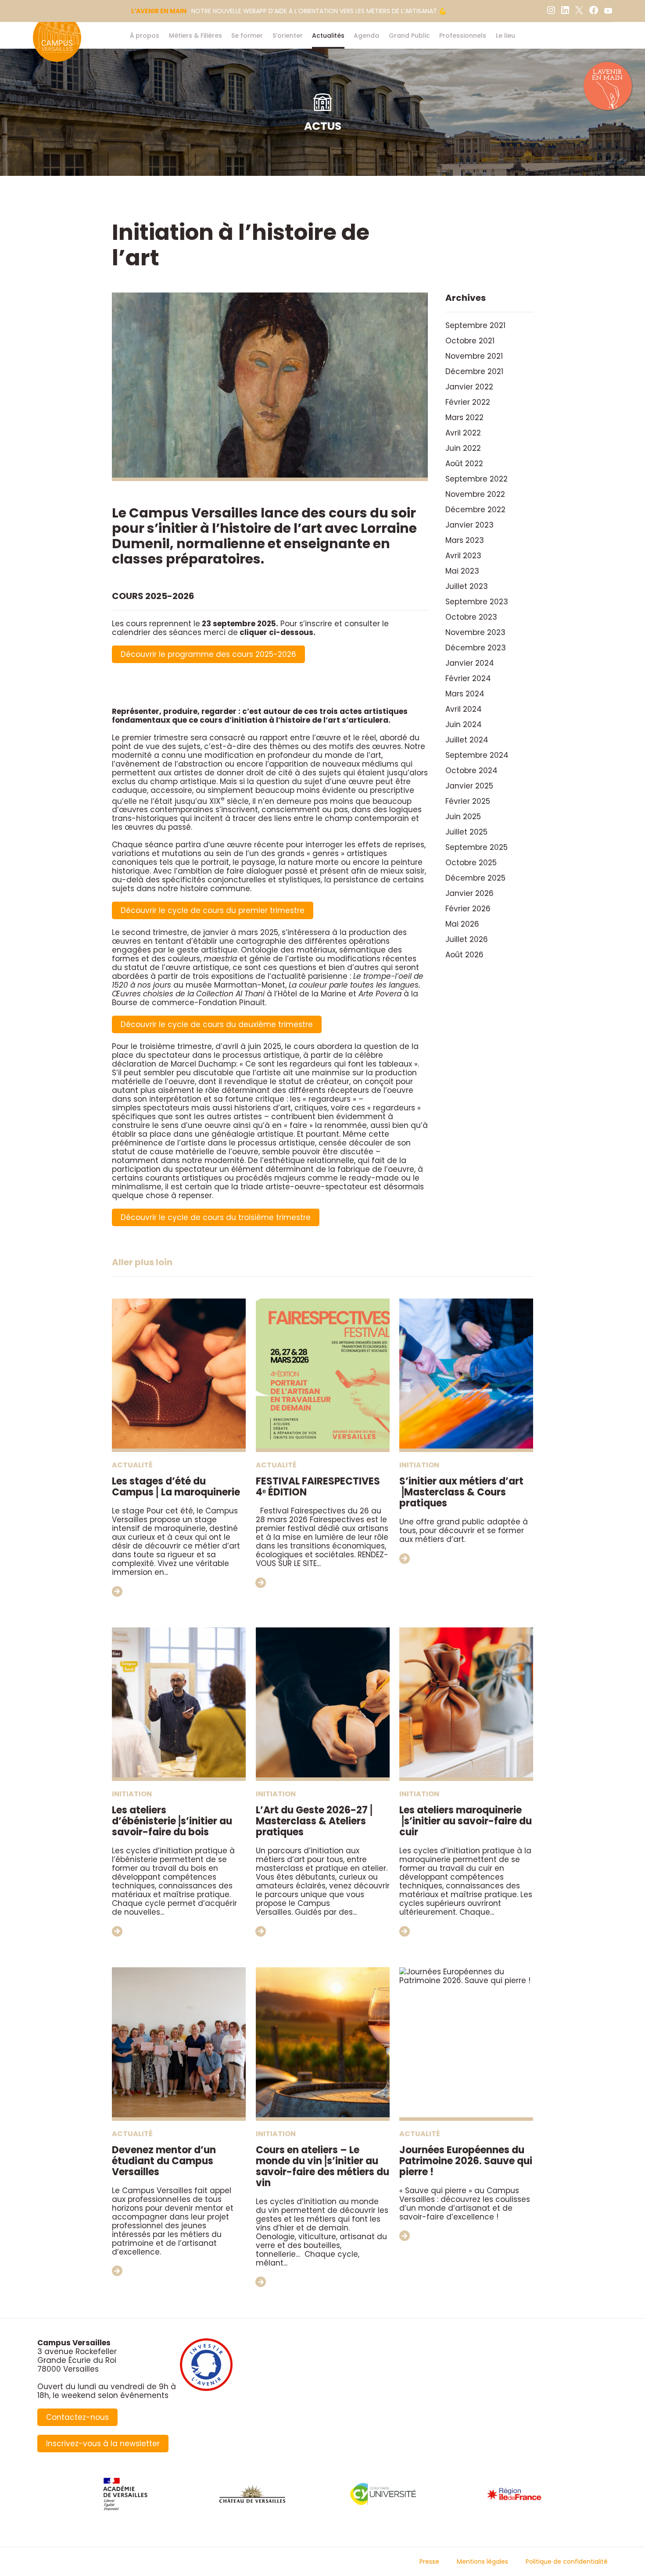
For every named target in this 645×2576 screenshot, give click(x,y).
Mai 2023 (462, 571)
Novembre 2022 (475, 494)
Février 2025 (468, 801)
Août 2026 (464, 955)
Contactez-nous (77, 2417)
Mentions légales (482, 2562)
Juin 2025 (463, 817)
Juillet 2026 (467, 939)
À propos (145, 36)
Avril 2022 (463, 433)
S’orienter (288, 36)
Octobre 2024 (471, 771)
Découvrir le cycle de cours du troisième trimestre (216, 1217)
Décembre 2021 (474, 371)
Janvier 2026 (469, 893)
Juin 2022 (463, 448)
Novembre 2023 (475, 632)
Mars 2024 (465, 694)
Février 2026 (468, 909)
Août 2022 (464, 464)
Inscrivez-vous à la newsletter (103, 2444)
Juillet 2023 (467, 586)
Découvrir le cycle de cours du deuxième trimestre (217, 1024)
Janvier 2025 (469, 786)
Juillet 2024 (467, 740)
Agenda (366, 36)
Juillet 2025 (466, 832)
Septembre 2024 (477, 755)
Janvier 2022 (469, 387)
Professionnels (463, 36)
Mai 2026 (462, 924)
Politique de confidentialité (567, 2562)
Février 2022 (468, 402)
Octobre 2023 (471, 617)
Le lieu (505, 36)
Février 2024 (468, 678)
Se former (247, 36)
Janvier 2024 (470, 663)
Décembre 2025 (475, 878)
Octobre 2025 (471, 863)
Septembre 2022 (477, 479)
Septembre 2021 (475, 325)
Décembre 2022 (475, 510)
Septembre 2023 (477, 602)
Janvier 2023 (469, 525)
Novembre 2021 (474, 356)
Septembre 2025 (477, 847)
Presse (429, 2562)
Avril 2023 (463, 556)
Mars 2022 (464, 417)
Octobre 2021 (470, 341)
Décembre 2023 (476, 648)
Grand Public (409, 36)
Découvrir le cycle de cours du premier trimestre (213, 910)
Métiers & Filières (195, 36)
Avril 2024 (464, 709)
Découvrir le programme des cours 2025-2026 (208, 654)
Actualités (328, 36)
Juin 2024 (464, 724)
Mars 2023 (465, 540)
